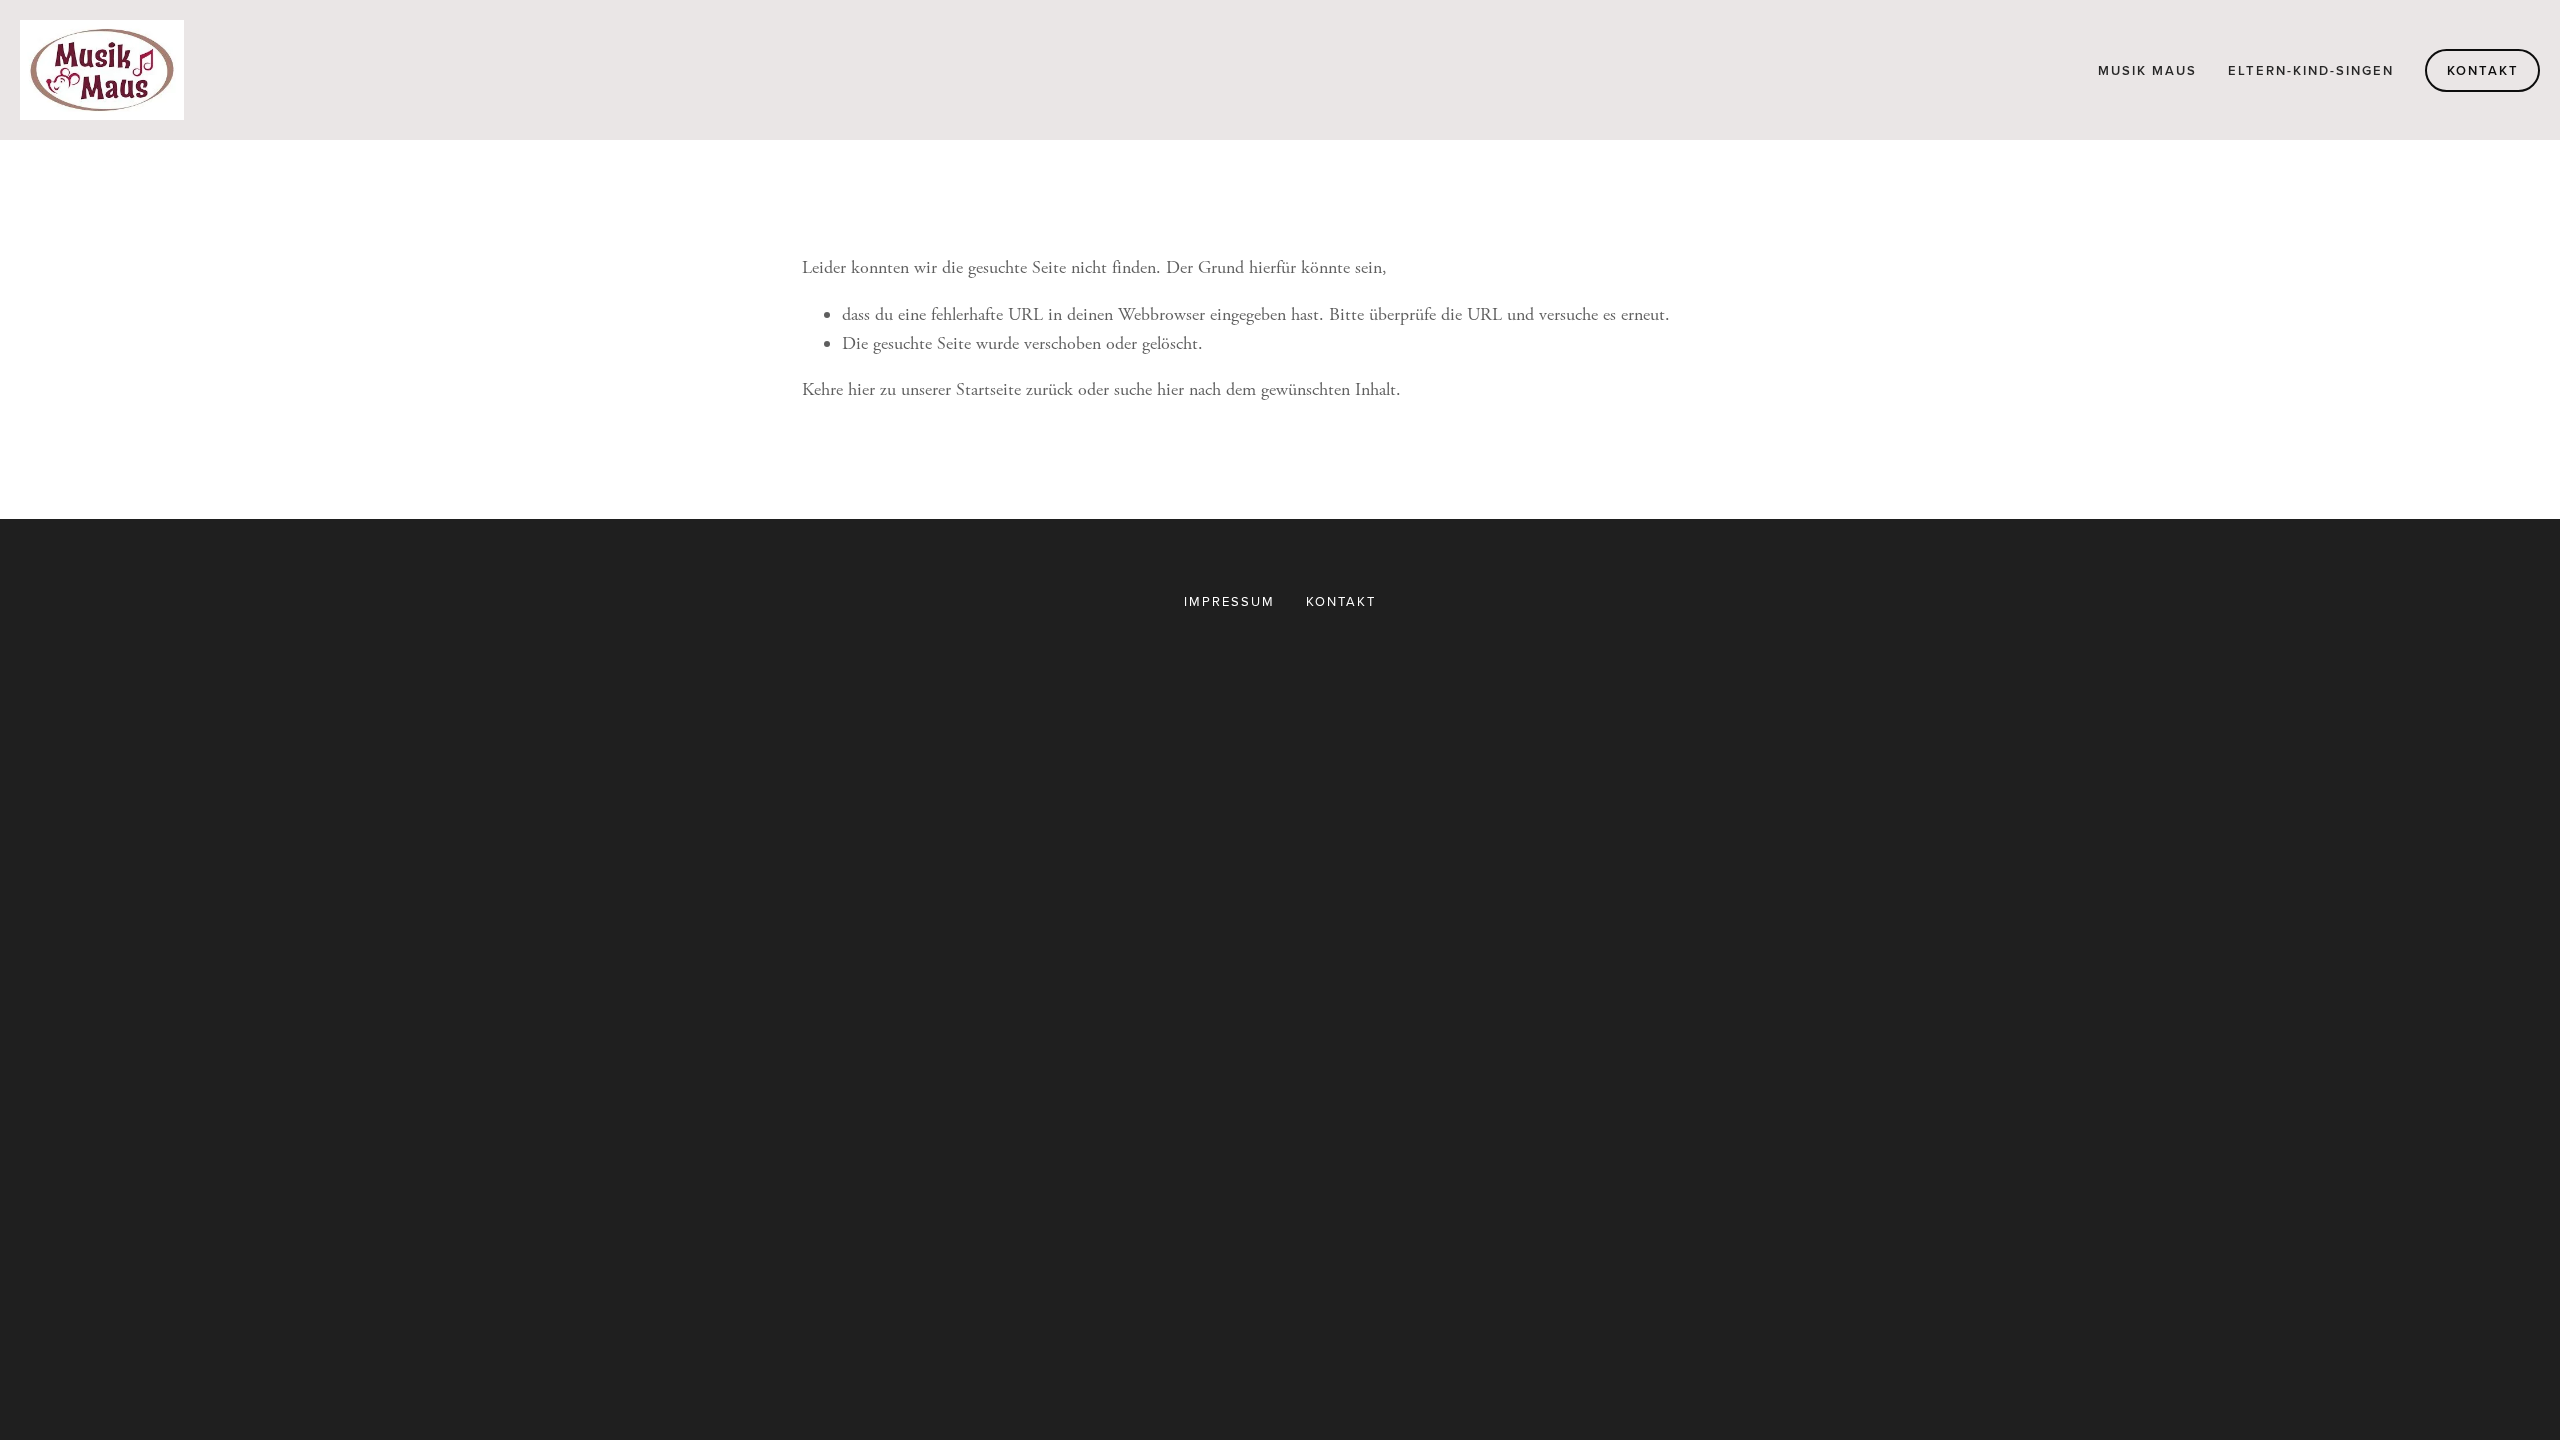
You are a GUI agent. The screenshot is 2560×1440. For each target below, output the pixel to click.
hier (861, 389)
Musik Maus (2147, 70)
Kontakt (2483, 70)
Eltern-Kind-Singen (2311, 70)
